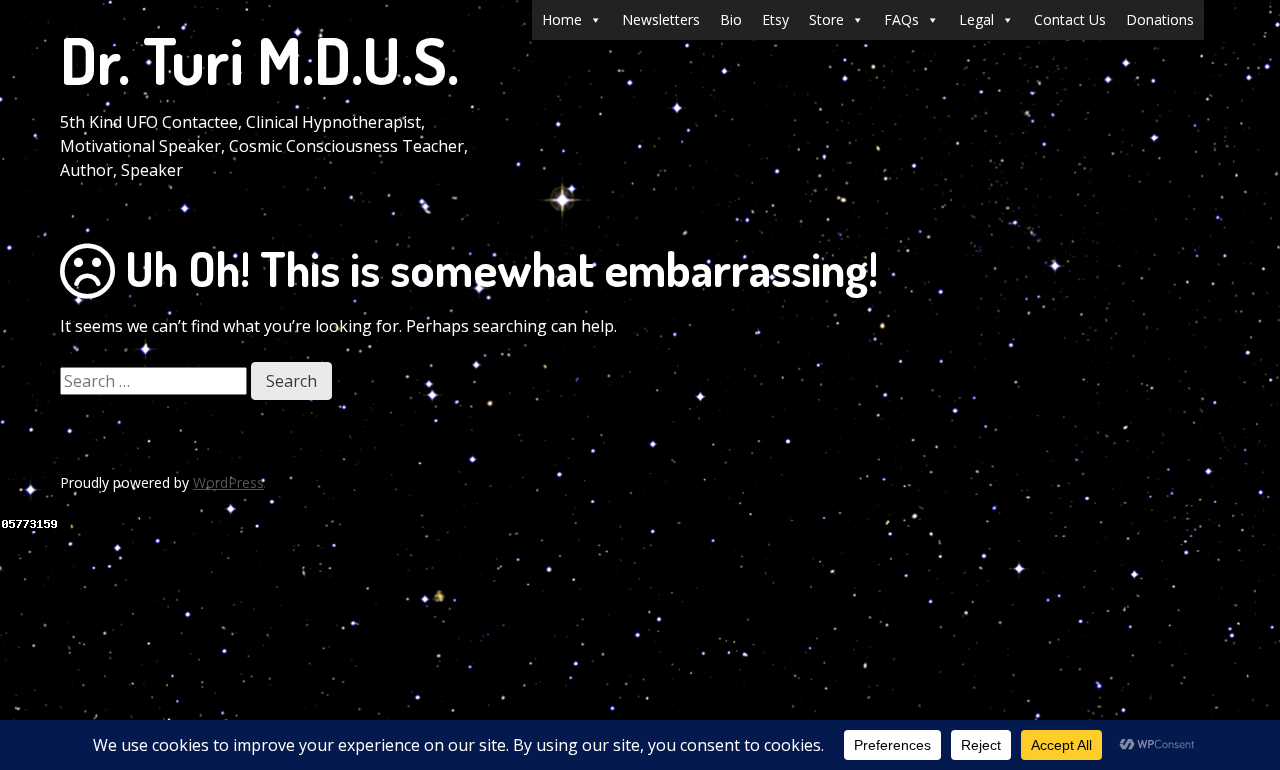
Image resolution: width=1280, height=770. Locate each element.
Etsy (775, 19)
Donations (1160, 19)
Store (826, 19)
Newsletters (661, 19)
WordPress (228, 482)
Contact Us (1070, 19)
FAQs (901, 19)
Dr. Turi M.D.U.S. (259, 59)
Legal (976, 19)
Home (562, 19)
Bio (731, 19)
